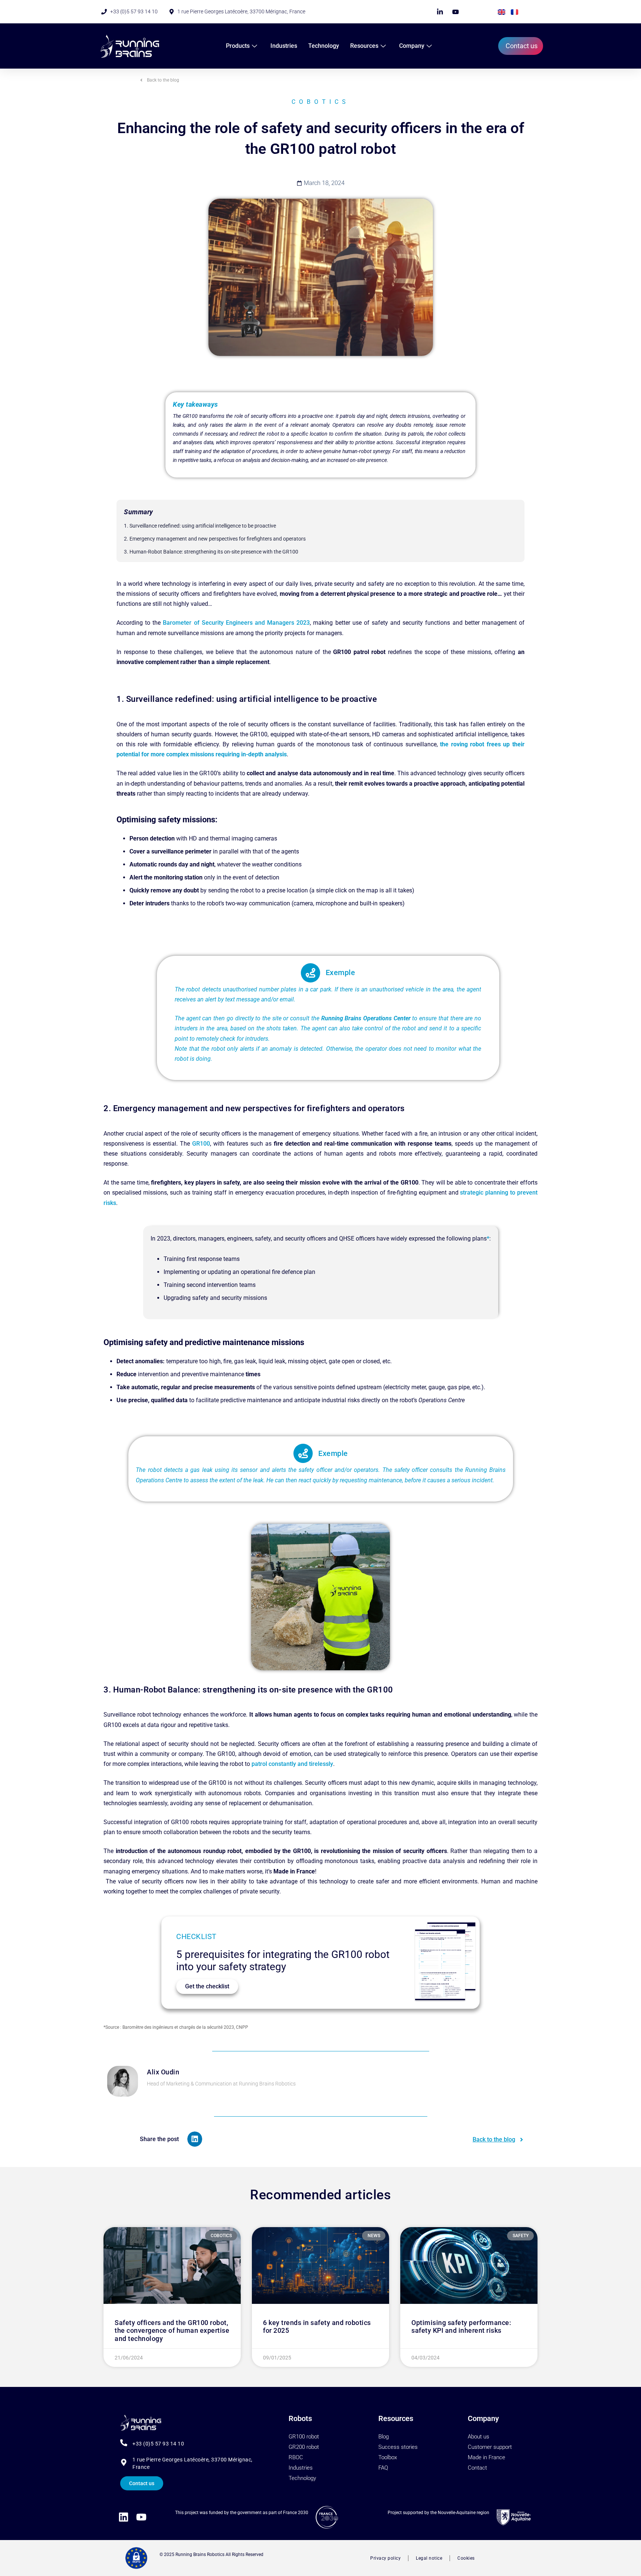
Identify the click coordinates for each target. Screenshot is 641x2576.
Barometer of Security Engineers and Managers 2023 (236, 623)
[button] (195, 2139)
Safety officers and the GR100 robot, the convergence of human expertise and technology (172, 2331)
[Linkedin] (124, 2517)
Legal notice (429, 2558)
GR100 (201, 1144)
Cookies (466, 2558)
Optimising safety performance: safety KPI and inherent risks (461, 2327)
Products (238, 46)
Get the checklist (207, 1986)
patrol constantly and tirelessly (292, 1764)
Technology (324, 46)
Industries (284, 46)
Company (412, 46)
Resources (364, 46)
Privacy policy (385, 2558)
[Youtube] (141, 2517)
